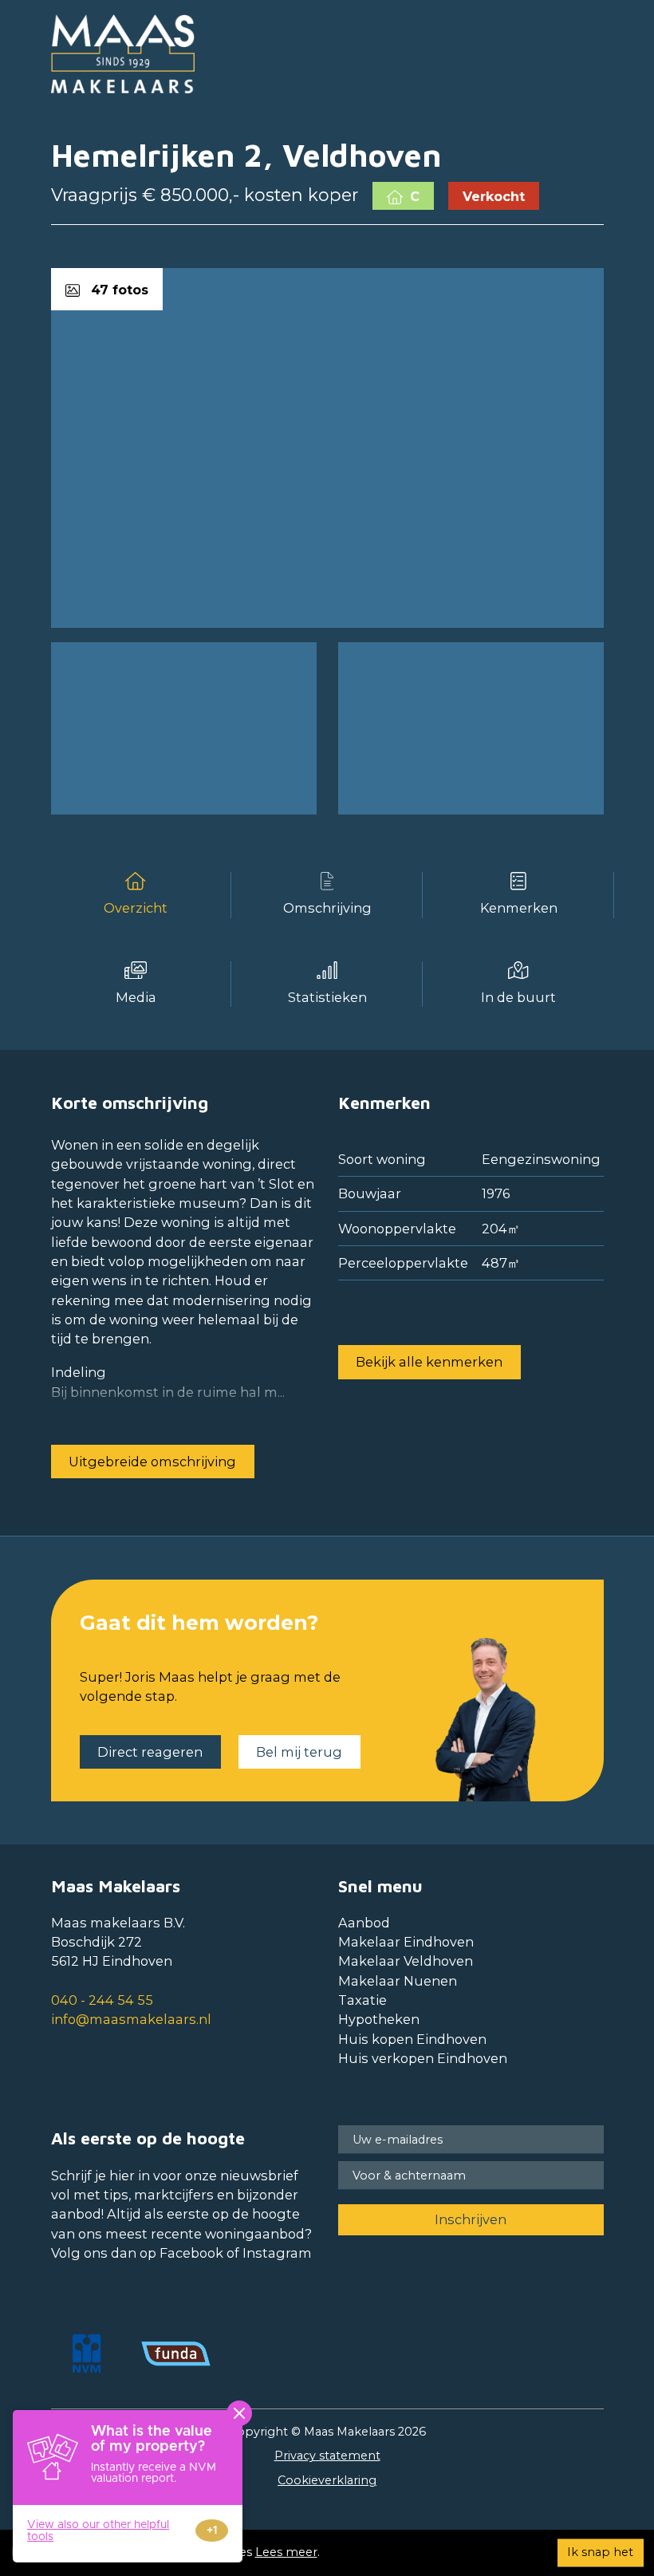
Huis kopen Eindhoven (412, 2039)
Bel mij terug (299, 1752)
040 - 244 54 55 (102, 2000)
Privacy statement (327, 2456)
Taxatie (362, 2000)
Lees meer (286, 2552)
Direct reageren (150, 1752)
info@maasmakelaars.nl (131, 2019)
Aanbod (364, 1923)
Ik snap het (600, 2552)
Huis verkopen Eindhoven (423, 2058)
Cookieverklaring (327, 2480)
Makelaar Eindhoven (406, 1942)
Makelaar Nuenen (398, 1981)
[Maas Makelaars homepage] (123, 54)
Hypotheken (379, 2019)
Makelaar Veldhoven (406, 1961)
